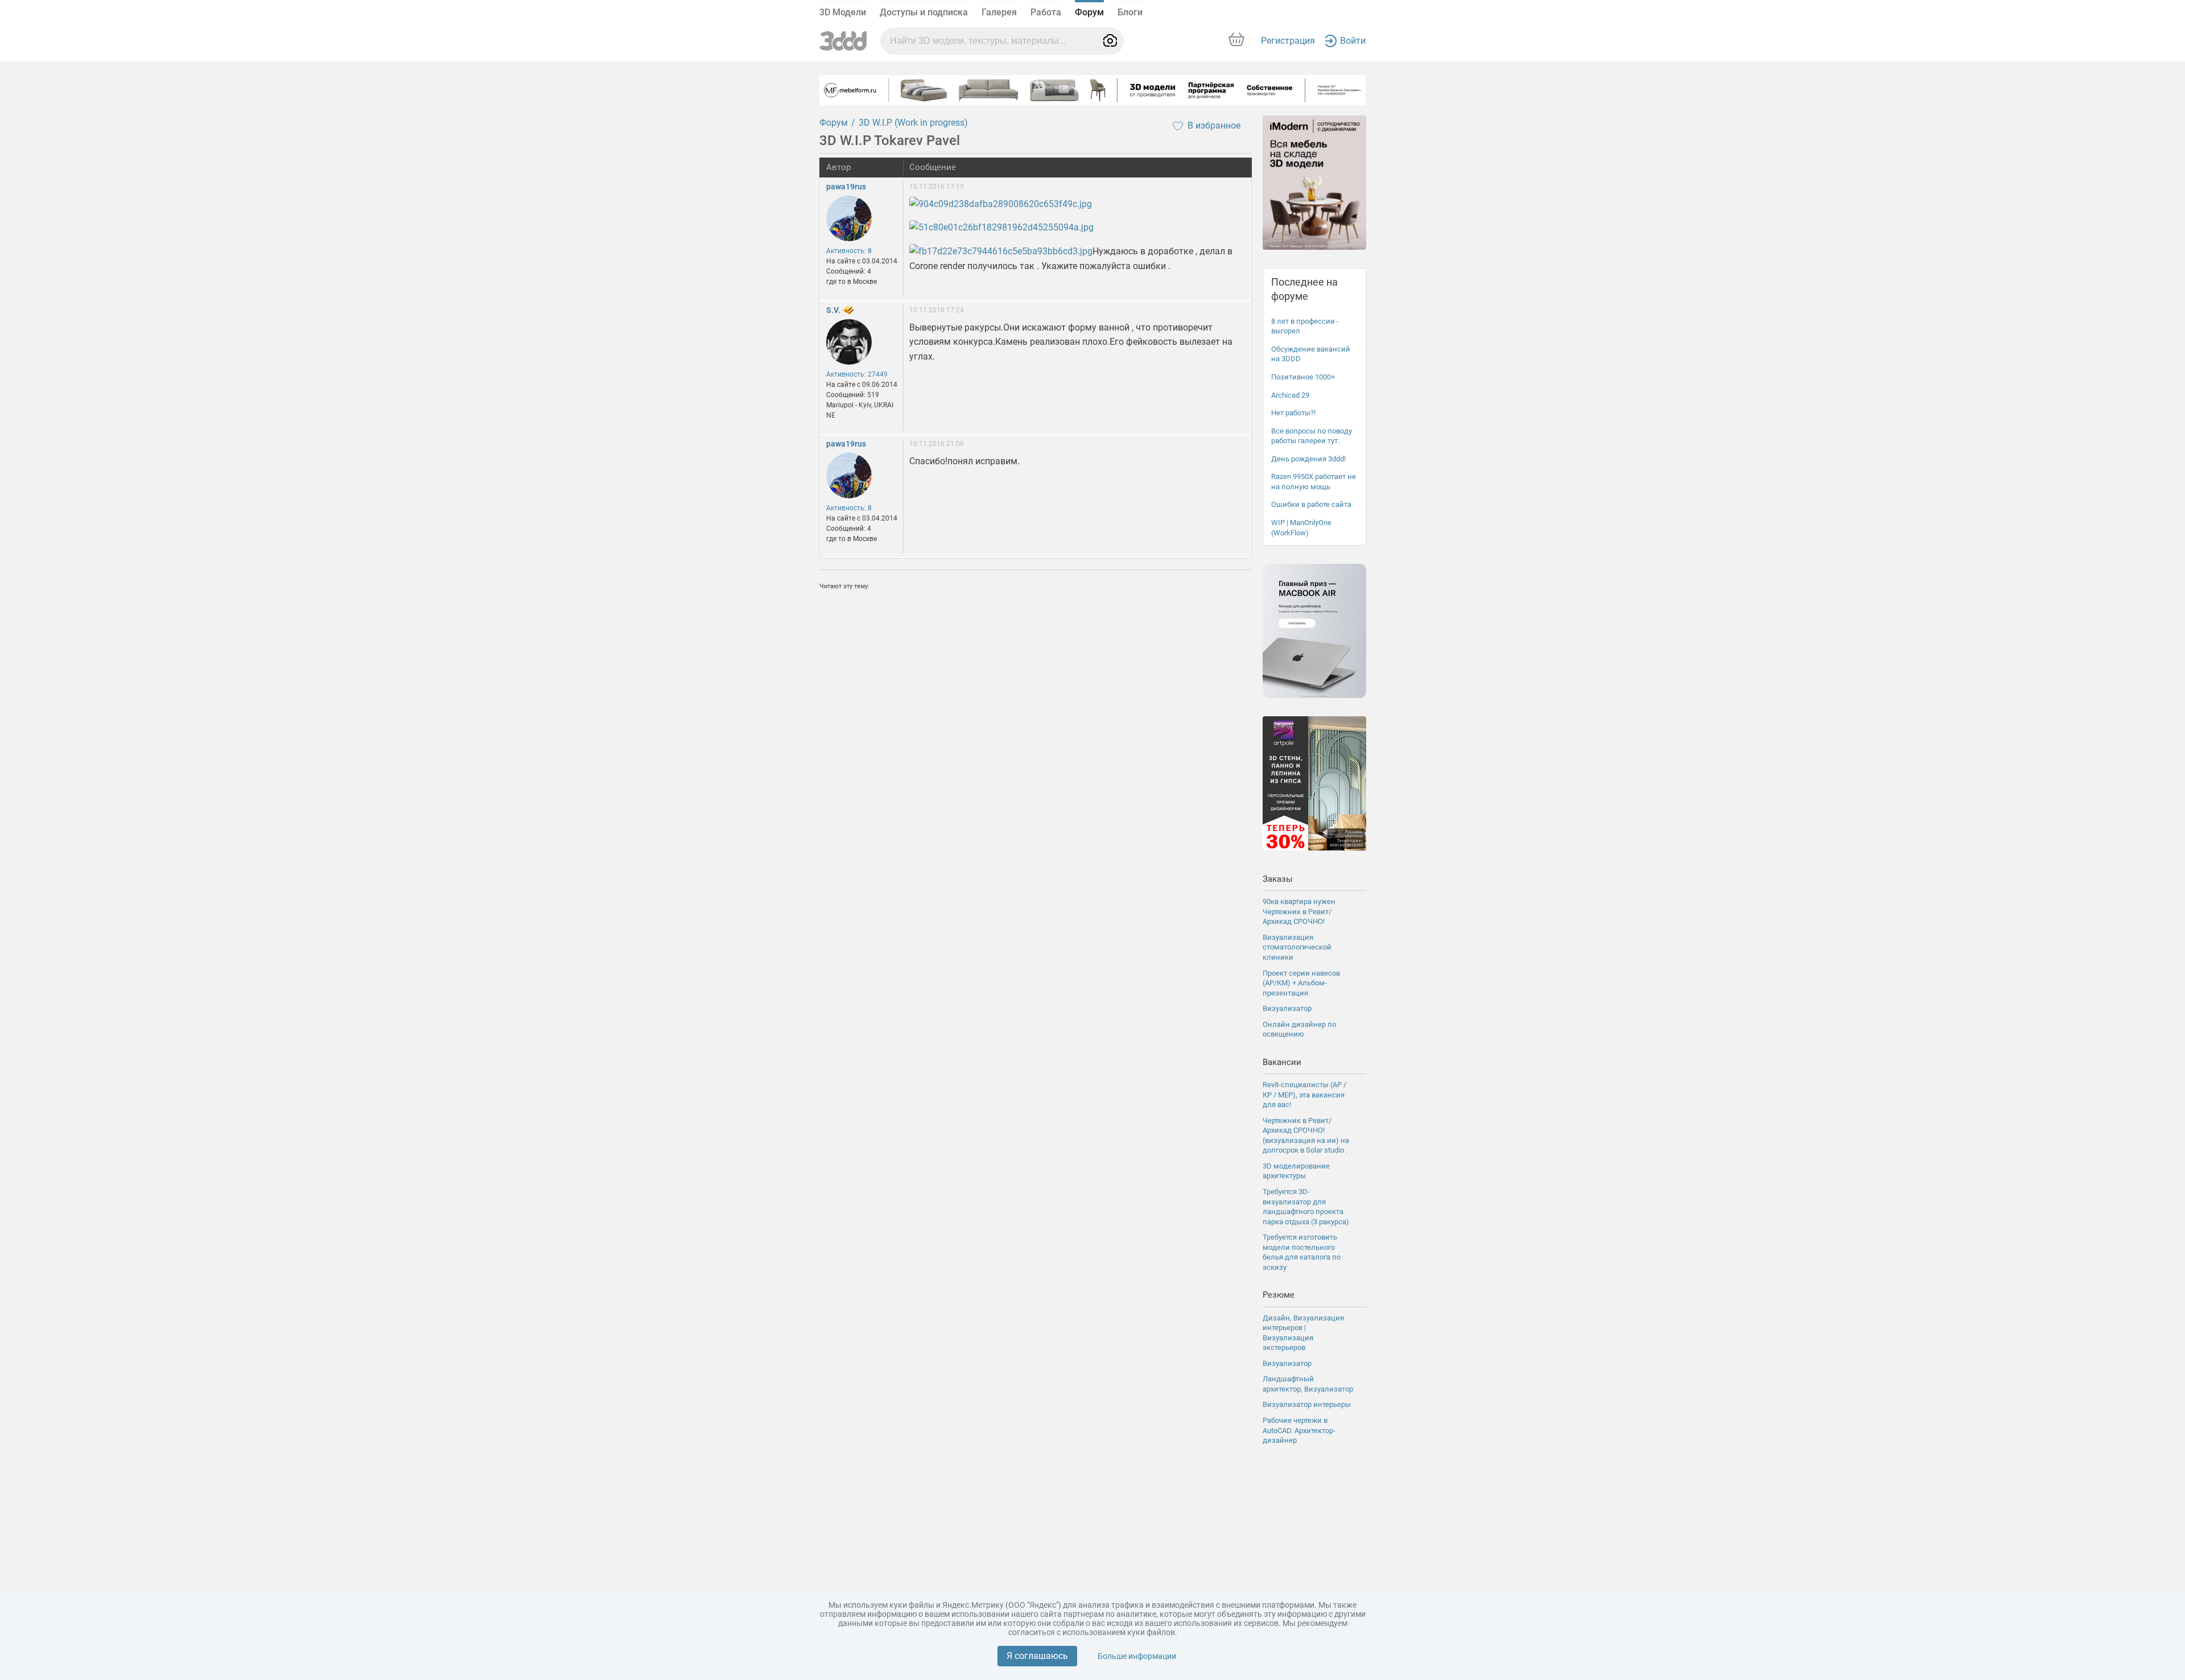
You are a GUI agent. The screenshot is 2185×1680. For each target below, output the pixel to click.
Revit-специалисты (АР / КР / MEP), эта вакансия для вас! (1304, 1095)
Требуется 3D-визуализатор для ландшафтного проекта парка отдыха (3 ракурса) (1306, 1207)
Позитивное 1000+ (1303, 377)
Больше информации (1137, 1656)
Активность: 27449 (857, 374)
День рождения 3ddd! (1308, 459)
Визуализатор (1287, 1008)
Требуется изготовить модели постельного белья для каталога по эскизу (1302, 1252)
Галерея (999, 12)
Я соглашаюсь (1037, 1656)
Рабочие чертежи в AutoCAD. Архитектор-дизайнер (1299, 1430)
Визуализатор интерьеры (1307, 1404)
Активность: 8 (849, 251)
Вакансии (1282, 1062)
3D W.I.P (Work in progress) (913, 123)
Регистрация (1288, 41)
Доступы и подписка (924, 12)
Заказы (1278, 879)
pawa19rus (846, 187)
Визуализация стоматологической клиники (1297, 947)
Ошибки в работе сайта (1311, 504)
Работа (1046, 12)
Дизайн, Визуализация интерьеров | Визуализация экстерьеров (1303, 1333)
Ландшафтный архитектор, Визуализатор (1308, 1384)
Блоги (1130, 12)
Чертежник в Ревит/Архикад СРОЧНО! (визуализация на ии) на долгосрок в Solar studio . (1306, 1136)
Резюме (1279, 1295)
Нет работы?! (1293, 413)
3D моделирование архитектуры (1296, 1171)
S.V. (833, 310)
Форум (1089, 12)
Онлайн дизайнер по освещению (1299, 1029)
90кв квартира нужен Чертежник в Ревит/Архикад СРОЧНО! (1299, 911)
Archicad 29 (1290, 395)
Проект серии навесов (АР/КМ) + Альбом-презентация (1301, 983)
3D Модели (843, 12)
